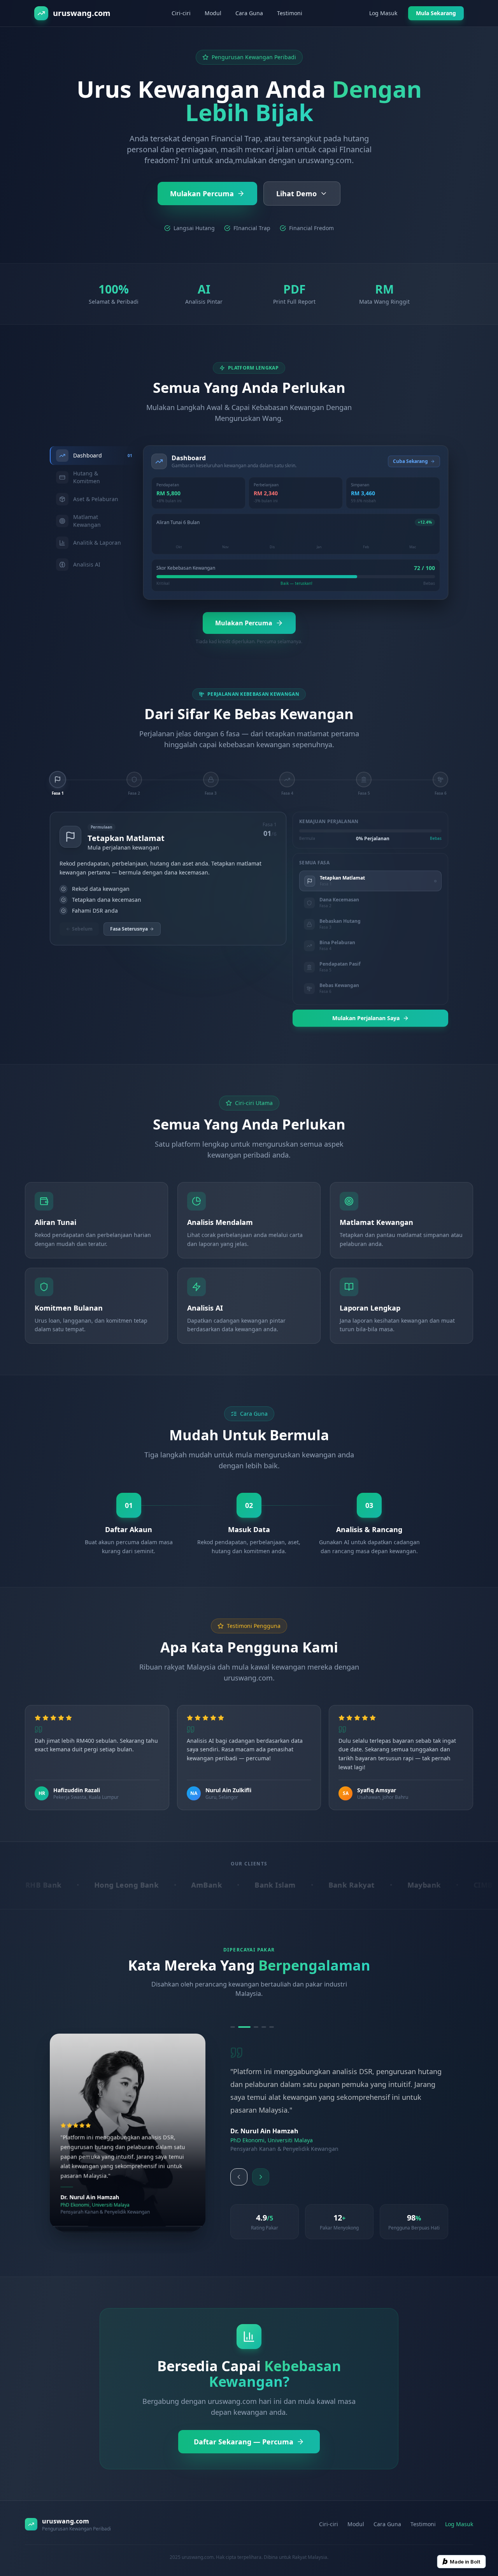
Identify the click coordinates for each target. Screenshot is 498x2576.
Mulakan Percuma (202, 194)
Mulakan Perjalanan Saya (366, 1018)
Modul (213, 13)
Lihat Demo (296, 194)
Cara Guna (249, 13)
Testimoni (290, 13)
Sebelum (82, 929)
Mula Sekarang (436, 13)
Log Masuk (383, 13)
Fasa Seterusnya (129, 929)
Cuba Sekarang (410, 461)
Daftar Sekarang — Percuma (244, 2428)
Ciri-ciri (181, 13)
